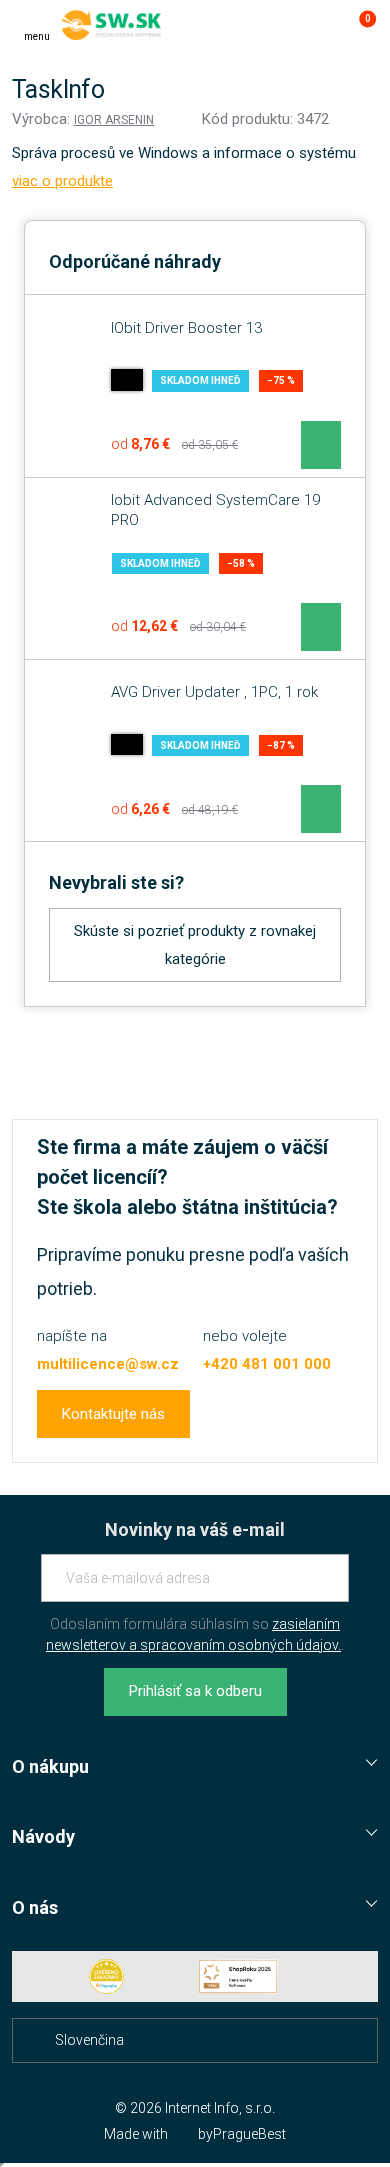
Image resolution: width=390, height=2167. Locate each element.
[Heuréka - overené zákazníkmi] (107, 1976)
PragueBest (249, 2134)
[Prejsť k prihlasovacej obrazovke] (318, 25)
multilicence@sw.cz (108, 1364)
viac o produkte (62, 181)
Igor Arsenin (114, 120)
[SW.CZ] (111, 25)
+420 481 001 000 (267, 1364)
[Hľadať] (278, 25)
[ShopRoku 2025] (238, 1976)
